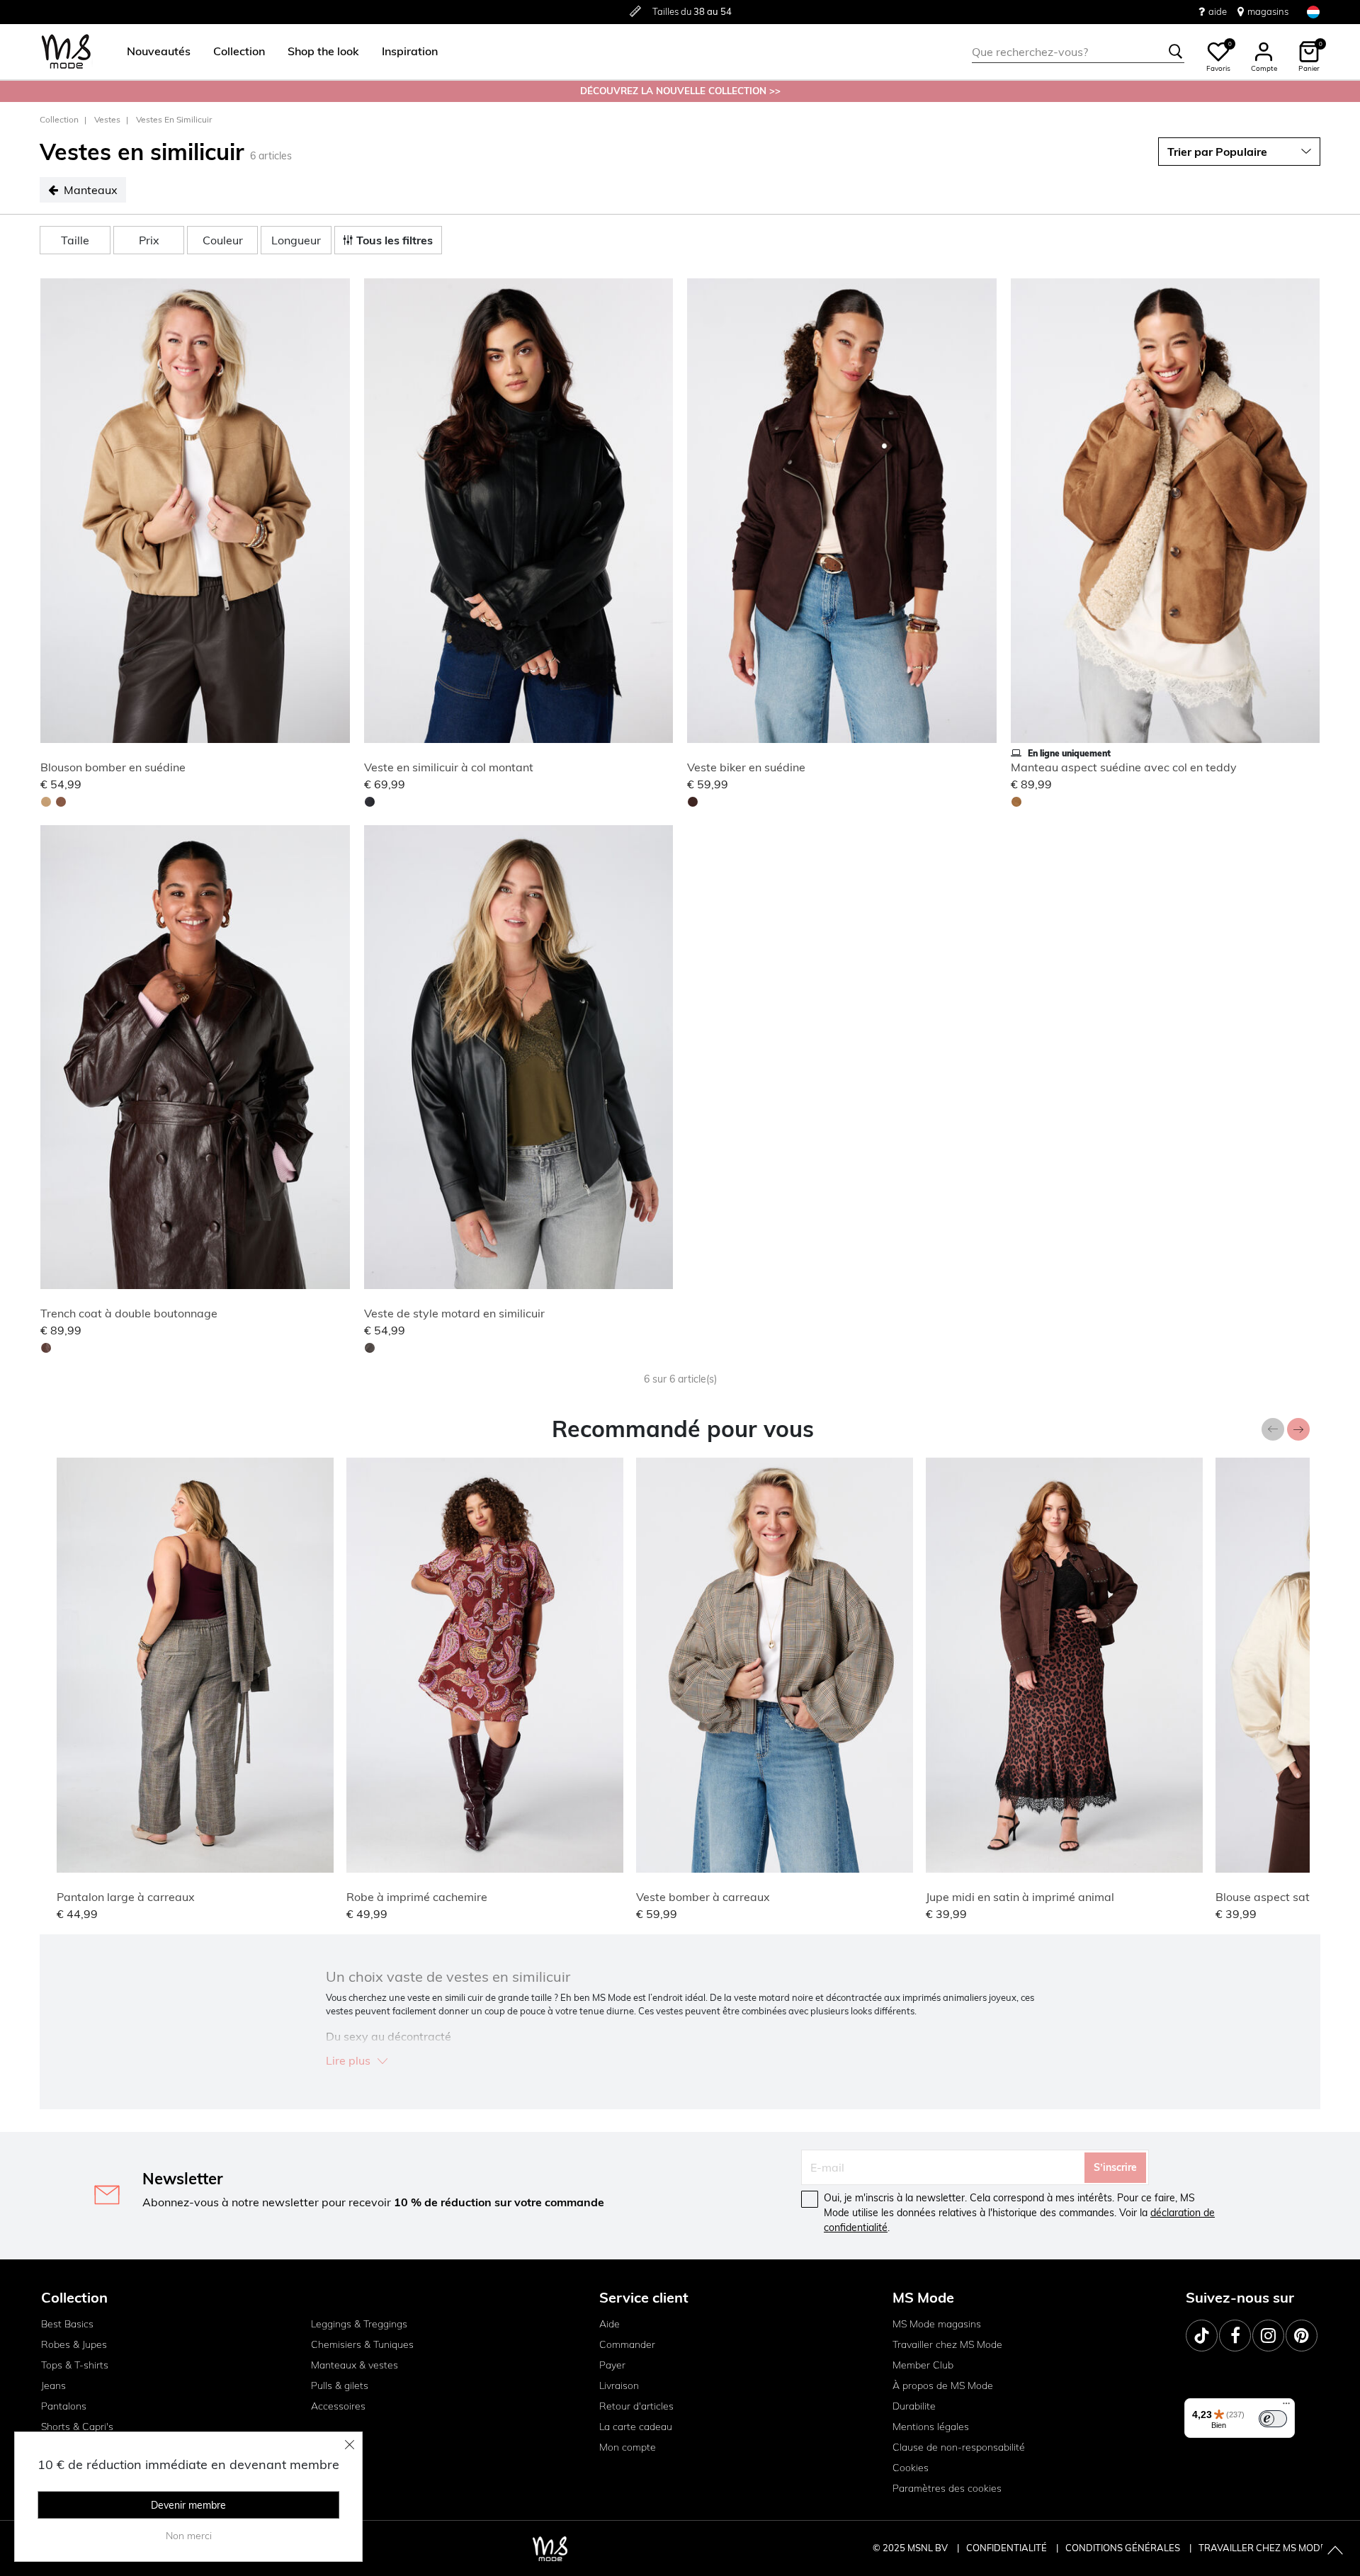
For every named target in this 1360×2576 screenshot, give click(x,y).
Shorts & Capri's (77, 2427)
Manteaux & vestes (355, 2365)
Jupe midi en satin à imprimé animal (1020, 1897)
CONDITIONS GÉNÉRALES (1124, 2548)
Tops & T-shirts (75, 2365)
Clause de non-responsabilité (959, 2447)
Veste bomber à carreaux (703, 1897)
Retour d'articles (636, 2406)
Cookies (911, 2468)
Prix (149, 240)
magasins (1268, 11)
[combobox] (1078, 52)
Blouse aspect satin (1267, 1897)
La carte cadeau (636, 2427)
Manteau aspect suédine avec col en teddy (1124, 767)
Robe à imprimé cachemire (417, 1897)
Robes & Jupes (74, 2344)
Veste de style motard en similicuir (454, 1313)
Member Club (923, 2365)
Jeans (53, 2385)
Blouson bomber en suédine (113, 767)
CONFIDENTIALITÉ (1007, 2548)
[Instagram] (1268, 2336)
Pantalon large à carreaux (126, 1897)
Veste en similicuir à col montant (449, 767)
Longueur (296, 240)
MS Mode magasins (937, 2324)
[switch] (1273, 2419)
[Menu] (1286, 2407)
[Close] (350, 2444)
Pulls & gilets (340, 2385)
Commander (627, 2344)
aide (1218, 11)
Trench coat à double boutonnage (129, 1313)
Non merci (189, 2536)
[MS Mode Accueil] (66, 52)
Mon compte (628, 2447)
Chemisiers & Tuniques (362, 2344)
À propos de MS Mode (943, 2385)
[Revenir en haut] (1335, 2551)
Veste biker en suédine (746, 767)
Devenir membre (188, 2505)
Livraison (619, 2385)
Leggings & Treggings (359, 2324)
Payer (612, 2365)
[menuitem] (153, 52)
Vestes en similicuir (174, 119)
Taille (75, 240)
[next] (336, 513)
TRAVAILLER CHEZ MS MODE (1262, 2548)
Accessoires (338, 2406)
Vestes (107, 119)
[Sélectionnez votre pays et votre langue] (1313, 12)
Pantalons (64, 2406)
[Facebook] (1235, 2336)
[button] (159, 52)
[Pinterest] (1302, 2336)
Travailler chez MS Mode (947, 2344)
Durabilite (914, 2406)
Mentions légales (931, 2427)
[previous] (54, 513)
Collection (59, 119)
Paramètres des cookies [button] (947, 2488)
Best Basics (67, 2324)
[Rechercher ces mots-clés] (1176, 52)
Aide (610, 2324)
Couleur (223, 240)
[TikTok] (1202, 2336)
